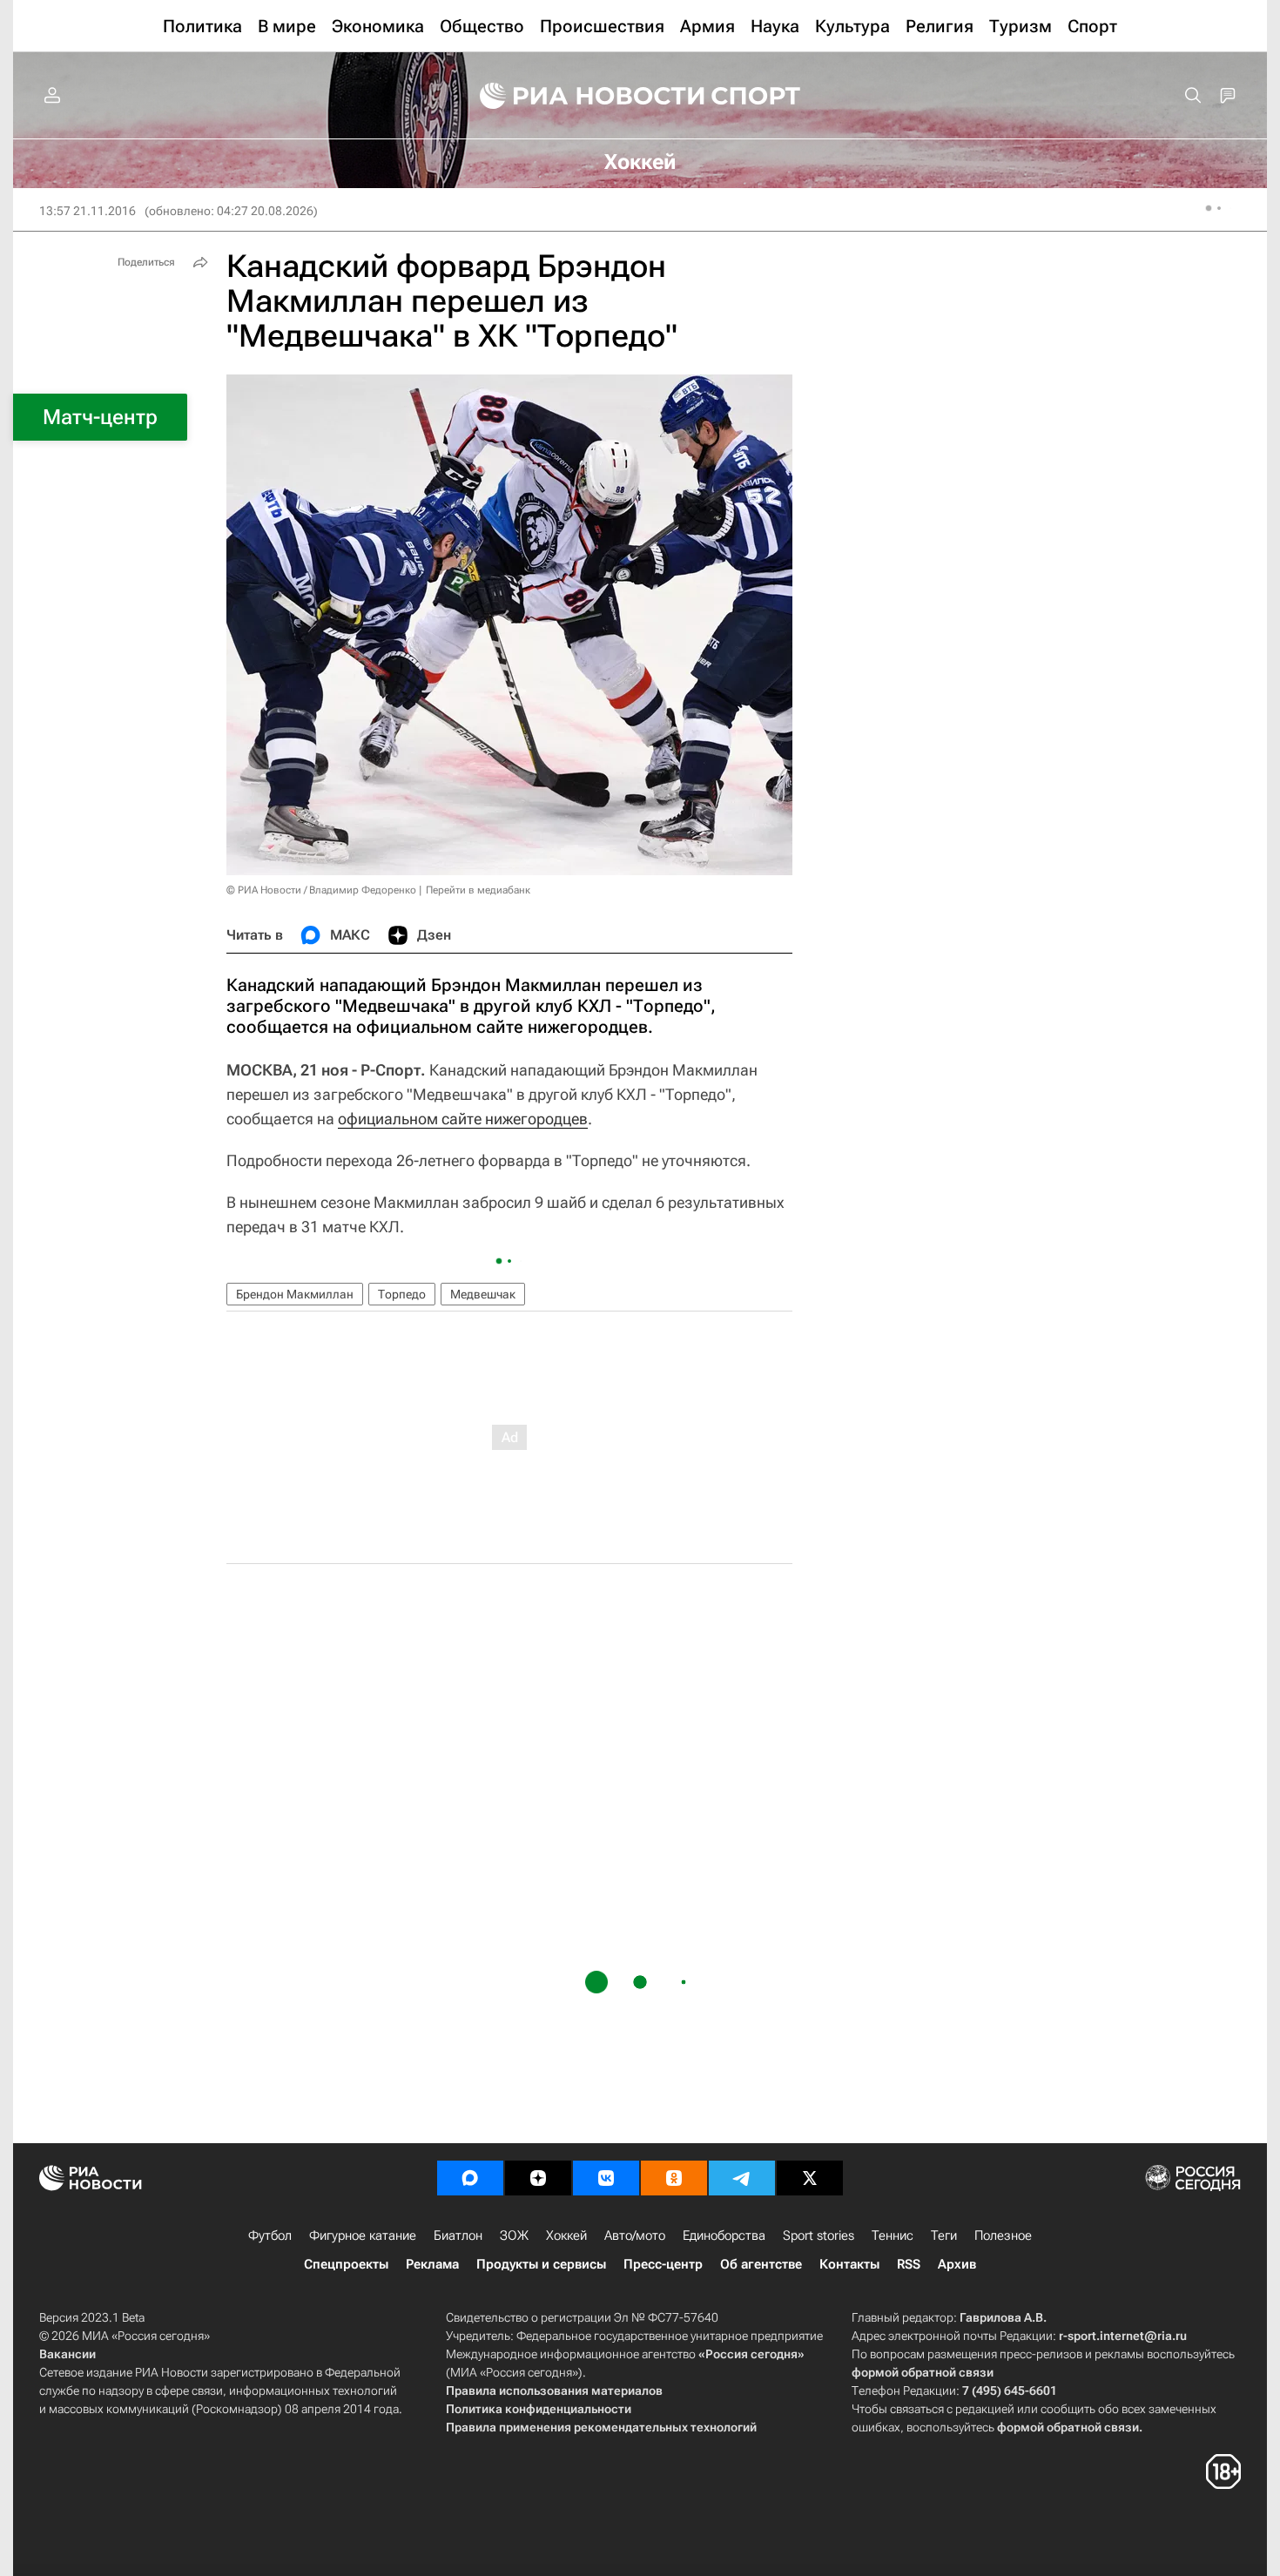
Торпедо (402, 1294)
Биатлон (458, 2235)
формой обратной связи (923, 2372)
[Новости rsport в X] (810, 2178)
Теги (944, 2235)
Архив (957, 2264)
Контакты (849, 2264)
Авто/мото (635, 2235)
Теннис (893, 2235)
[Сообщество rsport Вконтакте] (606, 2178)
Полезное (1003, 2235)
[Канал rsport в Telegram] (742, 2178)
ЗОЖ (514, 2235)
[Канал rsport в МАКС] (470, 2178)
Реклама (432, 2264)
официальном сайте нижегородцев (463, 1119)
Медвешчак (483, 1294)
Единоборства (724, 2235)
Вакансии (67, 2354)
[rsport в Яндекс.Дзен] (538, 2178)
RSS (909, 2264)
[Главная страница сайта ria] (581, 96)
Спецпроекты (346, 2264)
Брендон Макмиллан (295, 1294)
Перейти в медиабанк (478, 890)
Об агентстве (761, 2264)
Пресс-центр (663, 2264)
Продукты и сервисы (541, 2264)
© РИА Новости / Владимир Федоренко (321, 890)
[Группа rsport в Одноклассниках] (674, 2178)
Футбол (270, 2235)
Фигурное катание (363, 2235)
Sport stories (819, 2235)
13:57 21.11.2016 (88, 211)
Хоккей (566, 2235)
